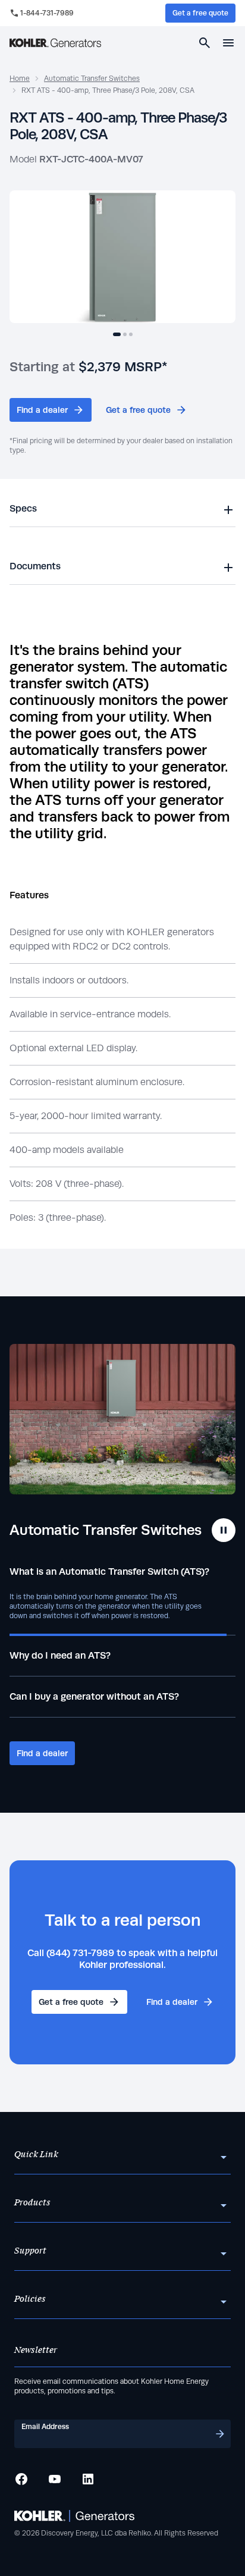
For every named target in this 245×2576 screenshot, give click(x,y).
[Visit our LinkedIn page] (88, 2479)
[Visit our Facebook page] (21, 2479)
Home (20, 79)
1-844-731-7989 (47, 13)
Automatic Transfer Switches (92, 79)
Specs (23, 508)
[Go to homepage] (55, 43)
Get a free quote (200, 13)
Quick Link (36, 2155)
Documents (35, 566)
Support (30, 2251)
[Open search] (205, 43)
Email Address (45, 2427)
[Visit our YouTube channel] (55, 2479)
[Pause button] (224, 1530)
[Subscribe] (220, 2434)
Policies (30, 2299)
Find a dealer (42, 410)
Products (32, 2203)
